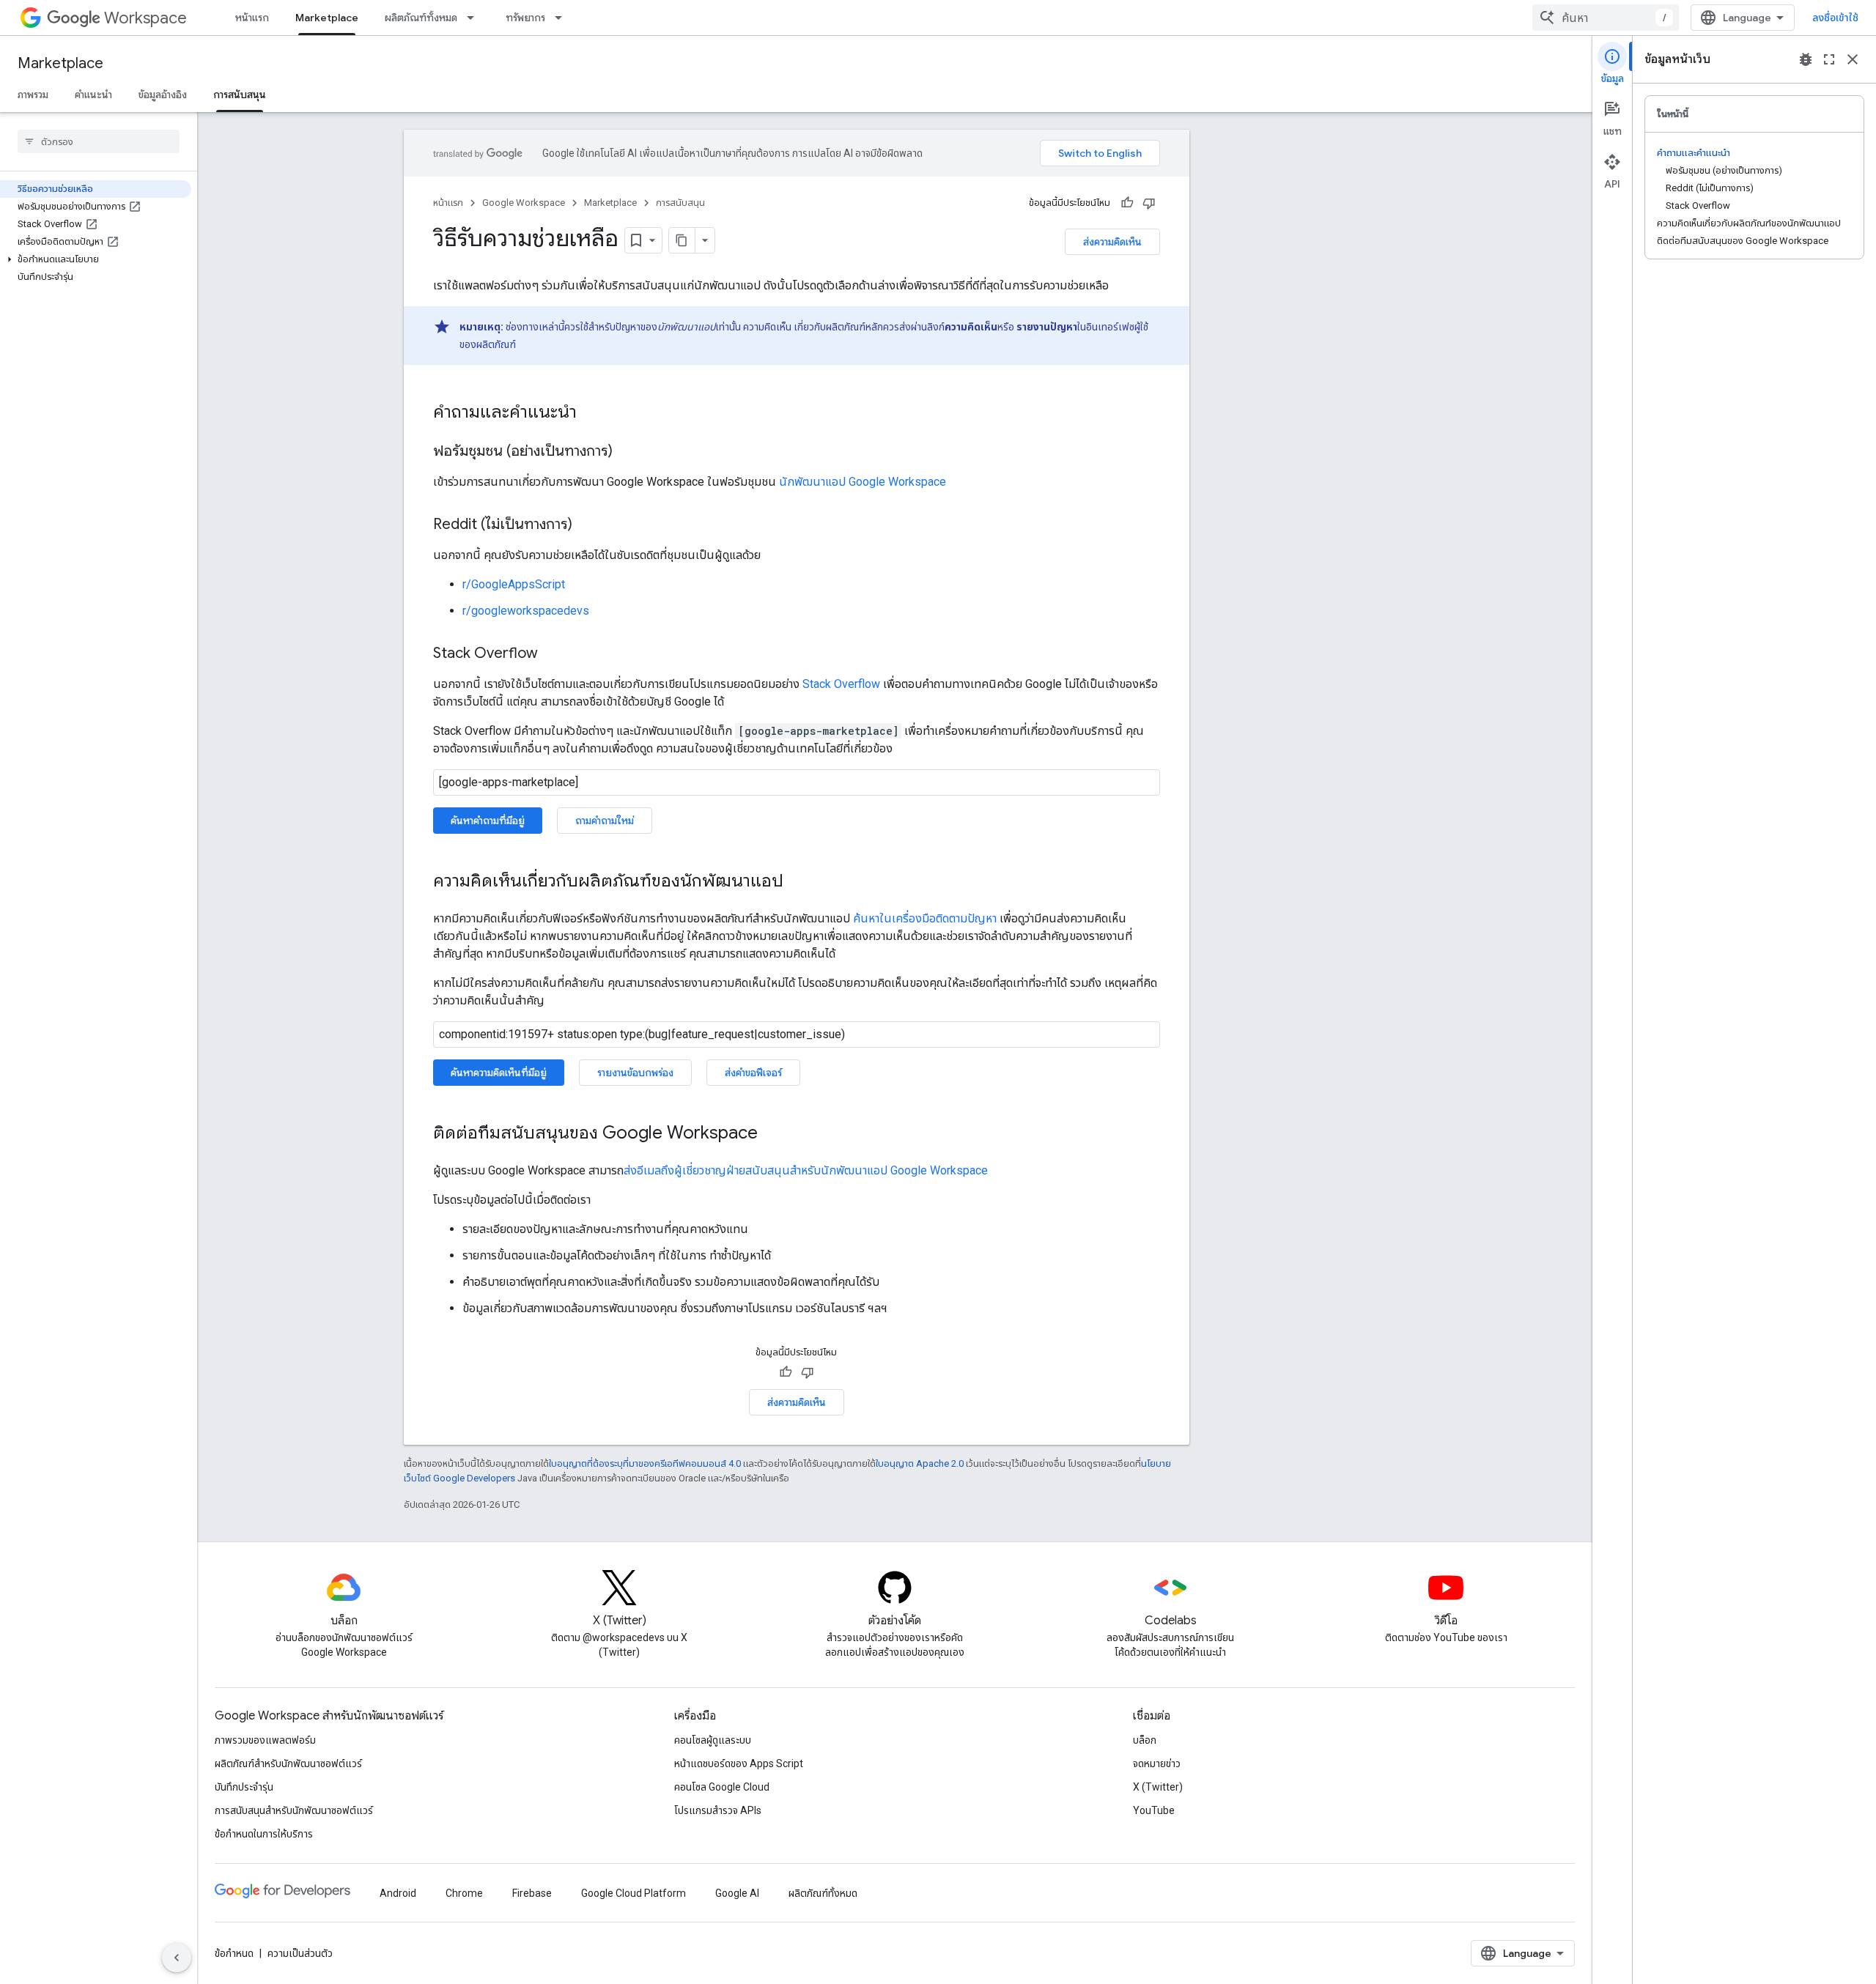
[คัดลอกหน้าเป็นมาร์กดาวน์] (682, 240)
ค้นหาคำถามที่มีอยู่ (488, 821)
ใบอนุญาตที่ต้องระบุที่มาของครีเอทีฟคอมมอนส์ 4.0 (645, 1463)
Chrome (464, 1893)
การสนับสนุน (240, 95)
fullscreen (1829, 59)
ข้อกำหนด (234, 1953)
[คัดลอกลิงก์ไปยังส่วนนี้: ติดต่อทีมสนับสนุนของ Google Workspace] (772, 1134)
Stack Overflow (841, 684)
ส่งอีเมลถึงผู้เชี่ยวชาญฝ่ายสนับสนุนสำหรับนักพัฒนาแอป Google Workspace (806, 1170)
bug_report (1806, 59)
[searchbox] (99, 141)
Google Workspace (524, 203)
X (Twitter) (1158, 1787)
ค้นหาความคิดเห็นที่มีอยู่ (499, 1073)
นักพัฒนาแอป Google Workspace (863, 482)
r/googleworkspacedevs (526, 611)
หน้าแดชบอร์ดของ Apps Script (739, 1763)
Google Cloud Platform (634, 1893)
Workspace (145, 18)
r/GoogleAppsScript (514, 584)
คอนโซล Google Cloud (722, 1787)
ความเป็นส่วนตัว (300, 1953)
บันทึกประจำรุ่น (244, 1787)
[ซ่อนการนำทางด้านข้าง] (177, 1958)
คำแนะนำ (93, 95)
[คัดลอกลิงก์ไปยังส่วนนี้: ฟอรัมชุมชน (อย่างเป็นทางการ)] (627, 452)
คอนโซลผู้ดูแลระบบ (713, 1740)
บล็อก (1145, 1740)
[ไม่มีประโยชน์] (1149, 203)
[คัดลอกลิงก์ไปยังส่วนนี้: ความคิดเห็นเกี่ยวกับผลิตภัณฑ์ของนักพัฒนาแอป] (798, 882)
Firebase (532, 1893)
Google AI (737, 1893)
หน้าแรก (252, 18)
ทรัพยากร (525, 18)
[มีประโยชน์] (1127, 203)
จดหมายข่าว (1157, 1763)
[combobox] (1606, 18)
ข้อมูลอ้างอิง (163, 95)
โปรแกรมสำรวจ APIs (718, 1810)
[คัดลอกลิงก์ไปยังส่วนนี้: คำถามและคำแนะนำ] (591, 413)
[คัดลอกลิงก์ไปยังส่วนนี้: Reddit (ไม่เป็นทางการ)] (587, 525)
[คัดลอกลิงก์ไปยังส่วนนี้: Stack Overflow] (553, 654)
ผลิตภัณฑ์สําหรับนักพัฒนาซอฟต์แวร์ (288, 1763)
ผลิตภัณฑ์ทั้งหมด (421, 18)
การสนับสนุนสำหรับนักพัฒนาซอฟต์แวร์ (294, 1810)
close (1853, 59)
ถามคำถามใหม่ (605, 821)
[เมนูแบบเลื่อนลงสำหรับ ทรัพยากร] (563, 18)
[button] (96, 259)
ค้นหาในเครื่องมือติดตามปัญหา (925, 918)
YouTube (1154, 1810)
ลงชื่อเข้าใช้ (1835, 18)
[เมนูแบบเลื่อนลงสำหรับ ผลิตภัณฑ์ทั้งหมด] (475, 18)
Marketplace (327, 18)
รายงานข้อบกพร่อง (635, 1073)
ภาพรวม (33, 95)
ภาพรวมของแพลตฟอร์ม (265, 1740)
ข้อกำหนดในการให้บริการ (264, 1834)
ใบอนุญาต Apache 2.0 (920, 1463)
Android (398, 1893)
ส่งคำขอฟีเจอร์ (753, 1073)
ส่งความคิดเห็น (1112, 242)
